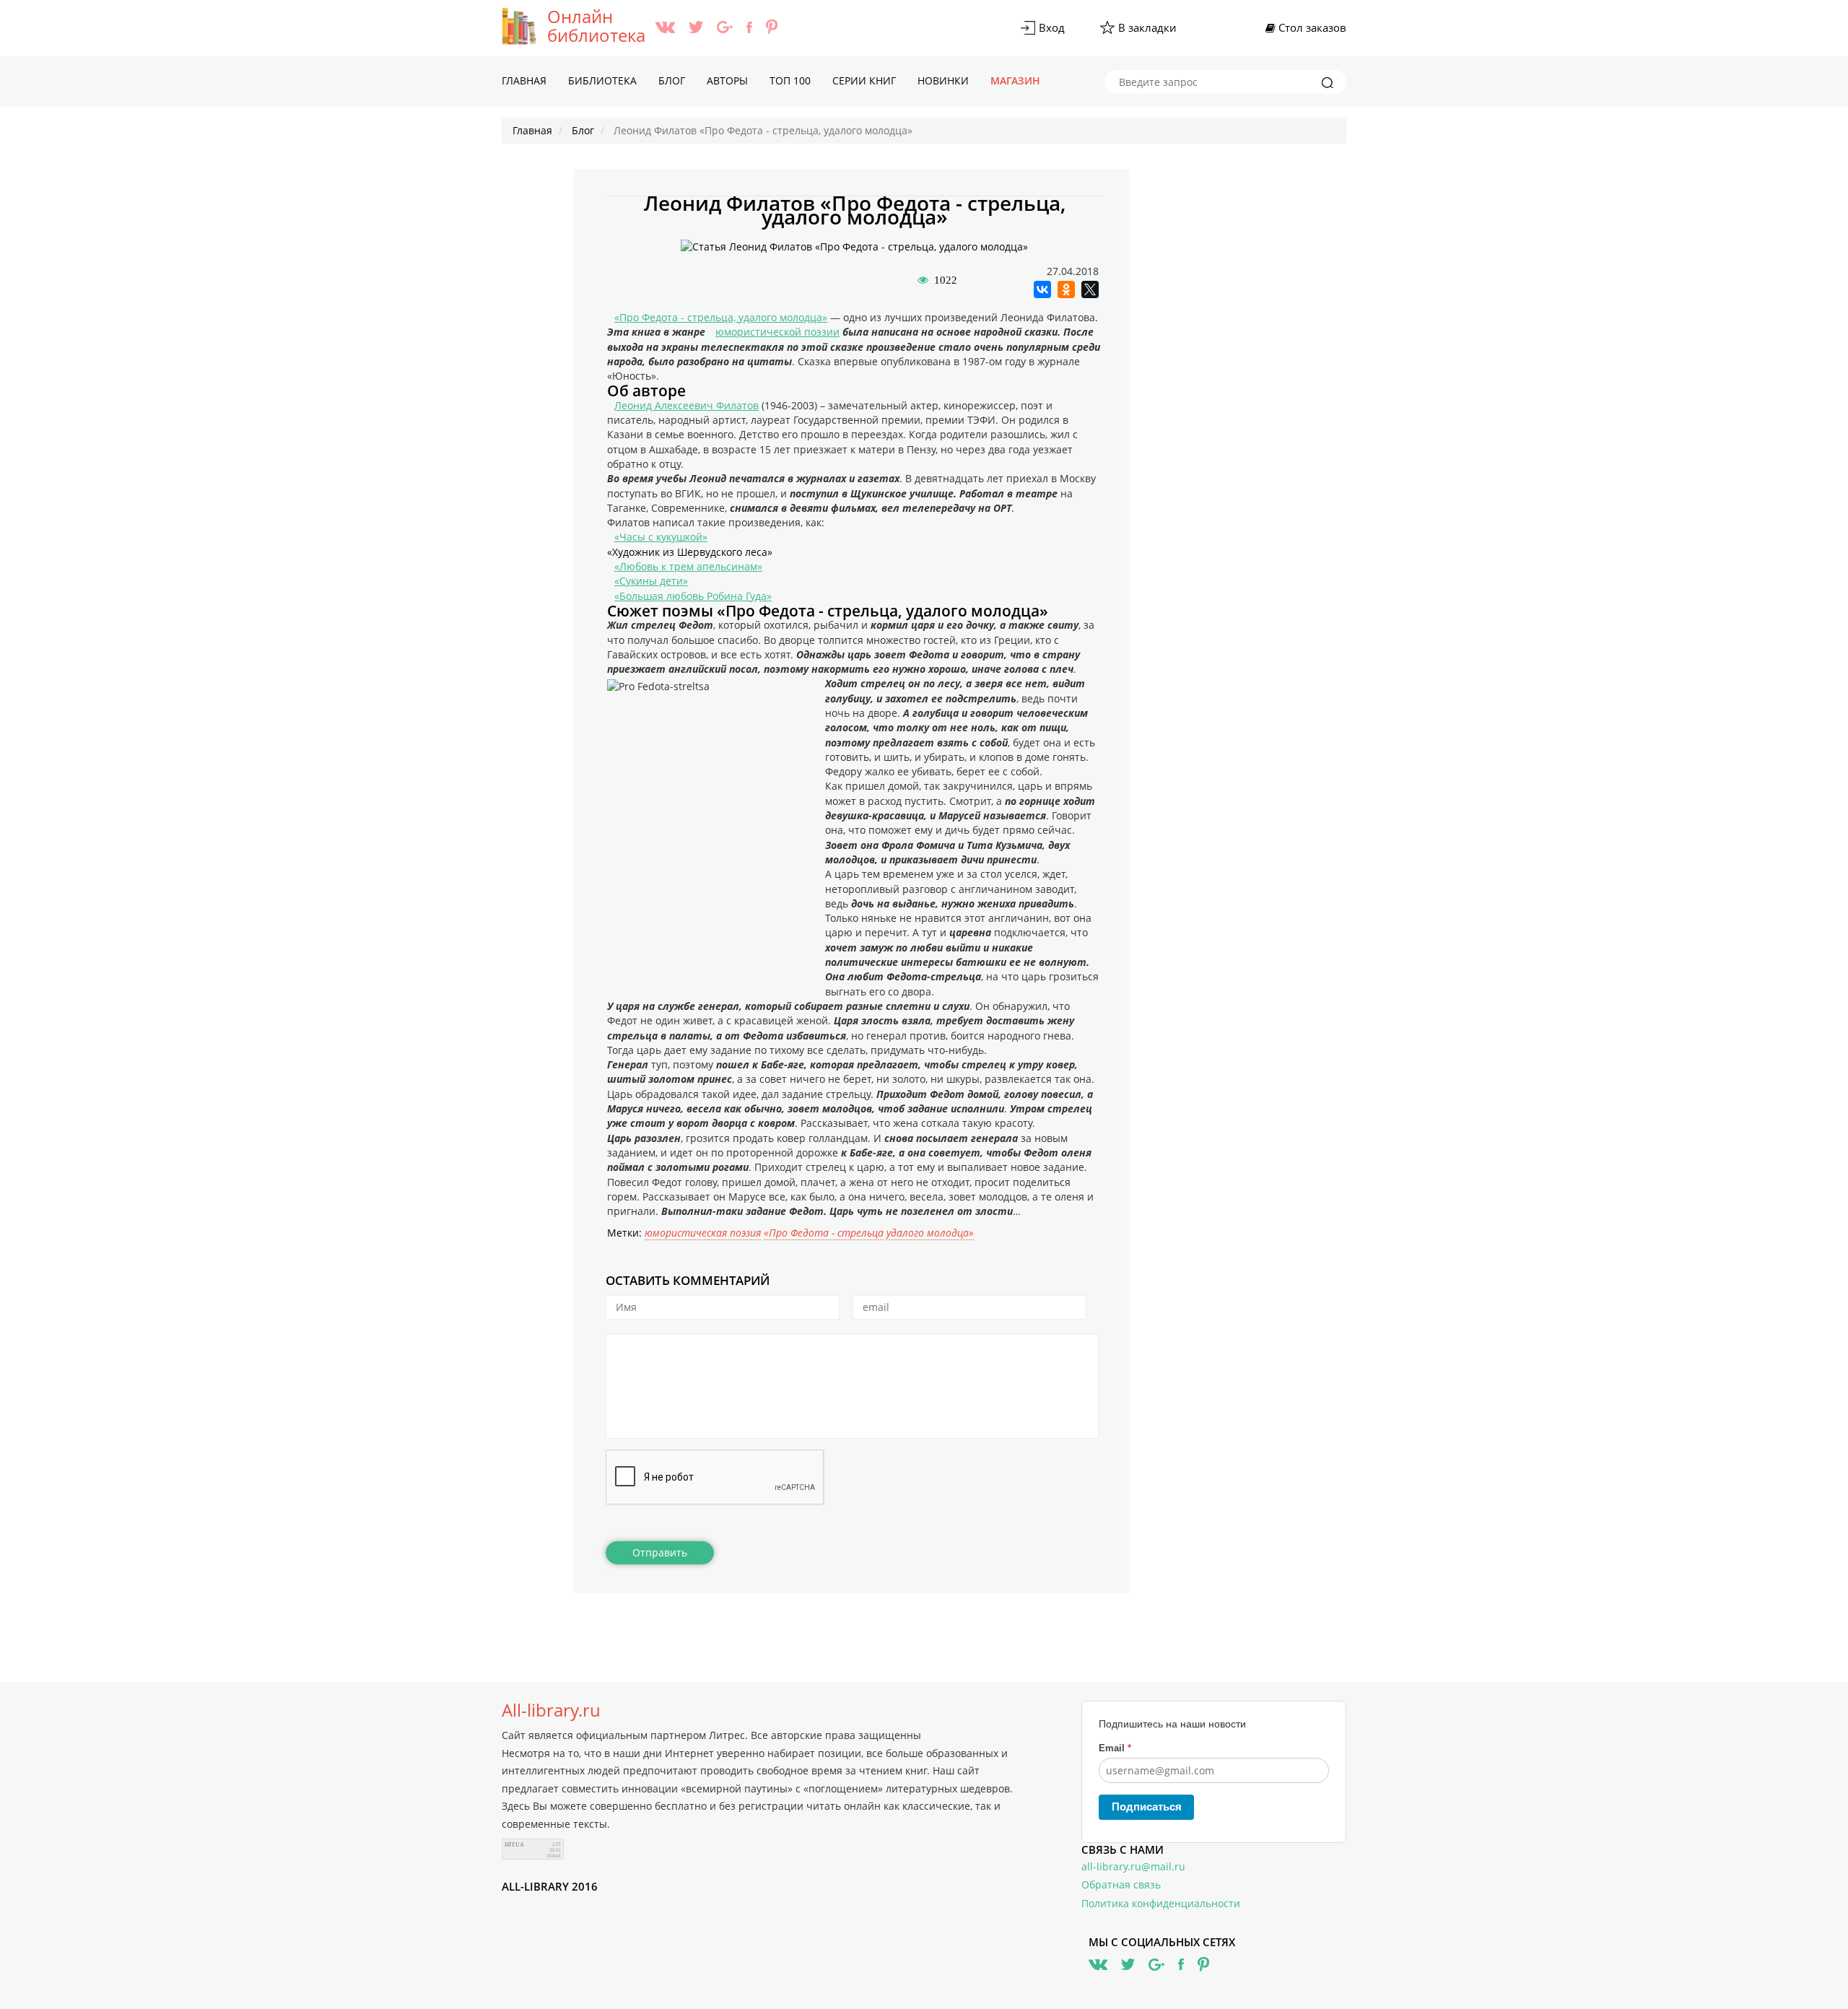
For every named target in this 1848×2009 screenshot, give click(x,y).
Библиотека (602, 80)
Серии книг (864, 80)
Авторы (727, 80)
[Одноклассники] (1066, 289)
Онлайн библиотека (596, 26)
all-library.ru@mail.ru (1133, 1866)
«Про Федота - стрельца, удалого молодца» (721, 317)
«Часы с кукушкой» (661, 537)
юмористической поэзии (777, 332)
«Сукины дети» (651, 581)
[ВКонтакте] (1042, 289)
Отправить (660, 1552)
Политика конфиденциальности (1161, 1903)
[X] (1090, 289)
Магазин (1015, 80)
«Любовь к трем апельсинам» (688, 566)
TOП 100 (790, 80)
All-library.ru (551, 1710)
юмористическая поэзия (703, 1233)
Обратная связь (1121, 1884)
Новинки (943, 80)
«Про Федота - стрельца (824, 1233)
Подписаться (1147, 1807)
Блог (672, 80)
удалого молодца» (930, 1233)
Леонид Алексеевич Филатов (687, 405)
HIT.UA (514, 1845)
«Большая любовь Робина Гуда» (693, 596)
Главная (524, 80)
